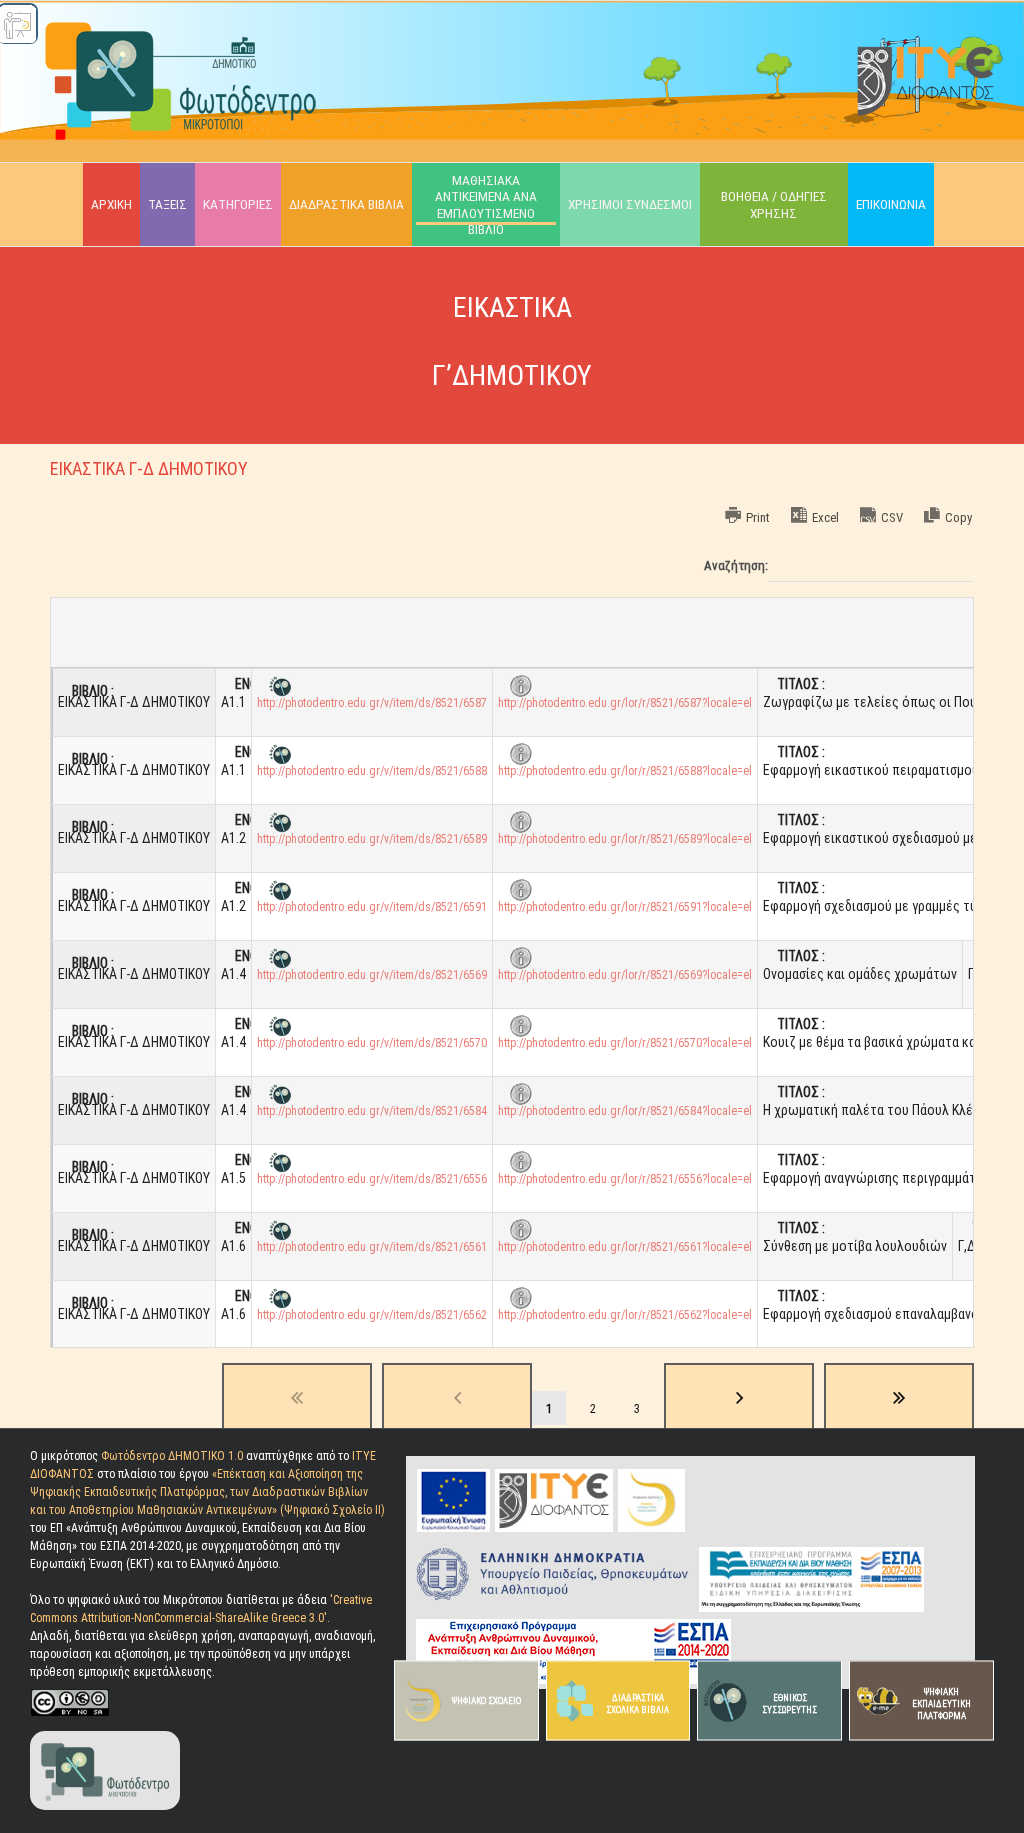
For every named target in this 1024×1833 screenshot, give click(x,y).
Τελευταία (899, 1397)
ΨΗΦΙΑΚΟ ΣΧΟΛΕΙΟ (486, 1701)
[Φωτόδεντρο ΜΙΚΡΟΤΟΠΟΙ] (105, 1733)
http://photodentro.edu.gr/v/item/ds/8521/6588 (372, 771)
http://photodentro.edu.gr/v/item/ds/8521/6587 (372, 703)
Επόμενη (739, 1397)
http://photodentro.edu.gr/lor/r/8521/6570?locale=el (625, 1043)
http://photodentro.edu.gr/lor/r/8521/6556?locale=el (625, 1179)
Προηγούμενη (457, 1397)
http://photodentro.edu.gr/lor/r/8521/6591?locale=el (625, 907)
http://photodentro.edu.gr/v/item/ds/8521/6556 (372, 1179)
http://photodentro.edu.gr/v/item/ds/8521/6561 (372, 1247)
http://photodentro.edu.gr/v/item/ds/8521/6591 (372, 907)
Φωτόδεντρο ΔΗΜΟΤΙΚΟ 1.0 (173, 1456)
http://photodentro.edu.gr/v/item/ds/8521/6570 (372, 1043)
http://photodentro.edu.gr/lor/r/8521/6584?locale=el (625, 1111)
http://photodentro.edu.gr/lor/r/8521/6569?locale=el (625, 975)
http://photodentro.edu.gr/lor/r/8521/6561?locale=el (625, 1247)
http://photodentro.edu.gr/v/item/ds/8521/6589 (372, 839)
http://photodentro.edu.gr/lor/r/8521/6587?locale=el (625, 703)
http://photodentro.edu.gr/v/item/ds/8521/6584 (372, 1111)
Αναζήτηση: (736, 566)
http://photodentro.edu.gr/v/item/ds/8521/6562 (372, 1315)
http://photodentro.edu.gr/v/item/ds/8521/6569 (372, 975)
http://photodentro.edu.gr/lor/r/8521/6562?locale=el (625, 1315)
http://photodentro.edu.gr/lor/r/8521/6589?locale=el (625, 839)
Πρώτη (297, 1397)
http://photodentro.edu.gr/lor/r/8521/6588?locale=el (625, 771)
